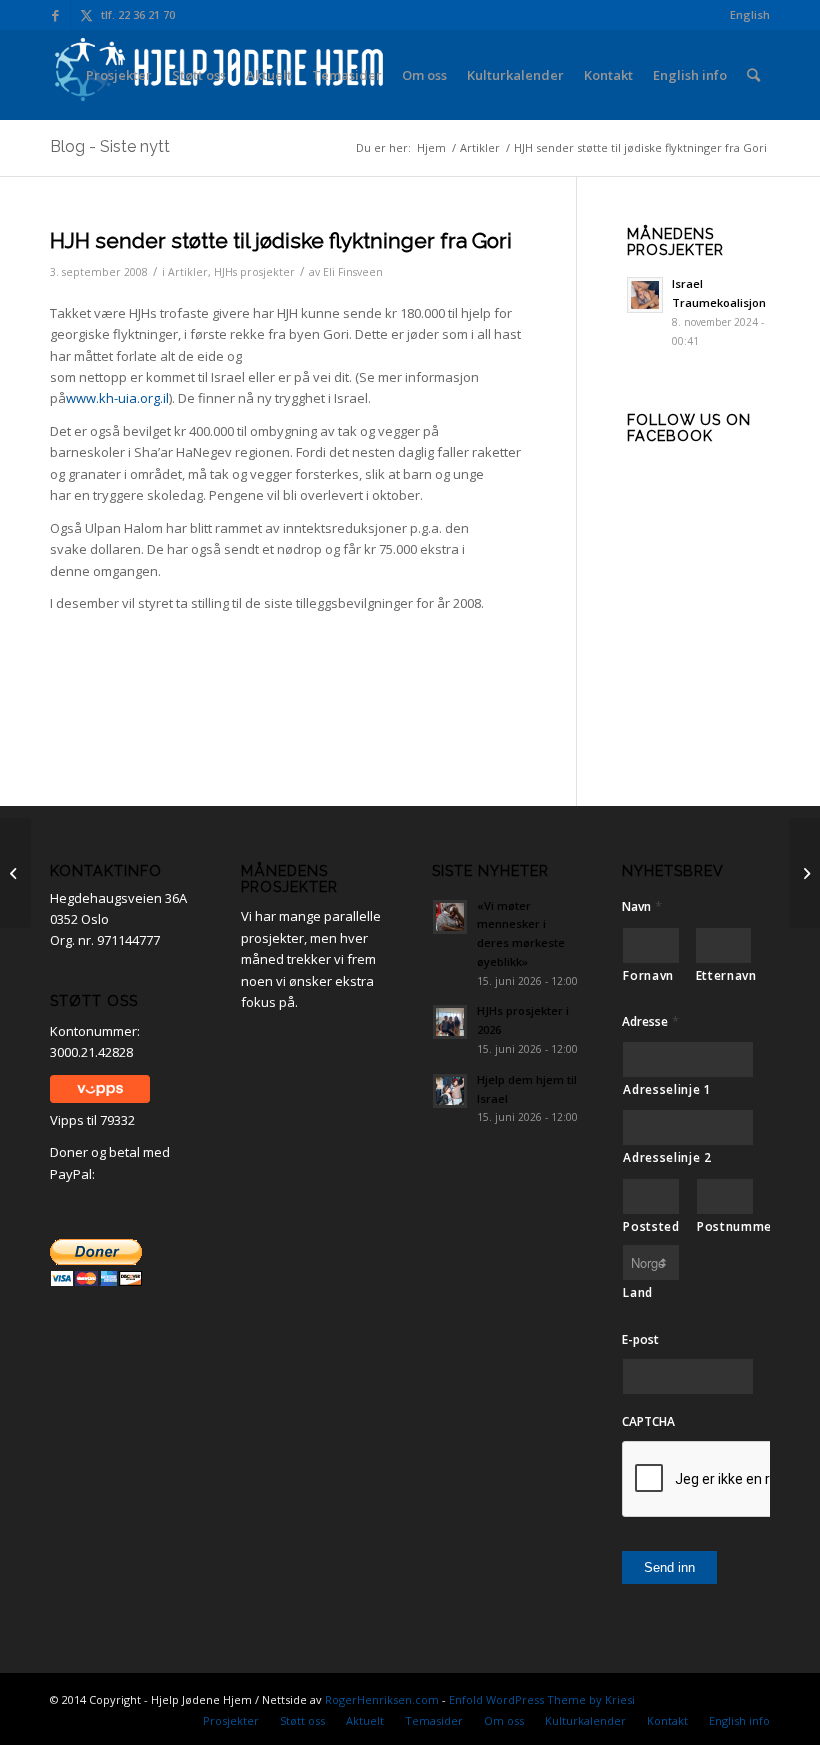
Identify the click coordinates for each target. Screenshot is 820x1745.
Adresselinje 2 (667, 1157)
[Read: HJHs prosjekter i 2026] (450, 1022)
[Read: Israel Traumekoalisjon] (645, 295)
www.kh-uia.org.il (117, 398)
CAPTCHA (648, 1422)
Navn (642, 906)
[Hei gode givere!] (15, 873)
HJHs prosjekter (254, 272)
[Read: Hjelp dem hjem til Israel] (450, 1091)
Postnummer (725, 1226)
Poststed (651, 1226)
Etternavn (724, 975)
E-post (640, 1340)
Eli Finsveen (353, 272)
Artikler (188, 272)
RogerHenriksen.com (382, 1699)
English (750, 14)
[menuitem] (745, 15)
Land (638, 1292)
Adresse (650, 1021)
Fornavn (648, 975)
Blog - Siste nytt (110, 146)
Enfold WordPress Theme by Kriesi (542, 1699)
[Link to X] (86, 15)
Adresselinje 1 (667, 1089)
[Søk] (753, 75)
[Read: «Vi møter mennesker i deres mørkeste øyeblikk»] (450, 917)
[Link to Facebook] (55, 15)
